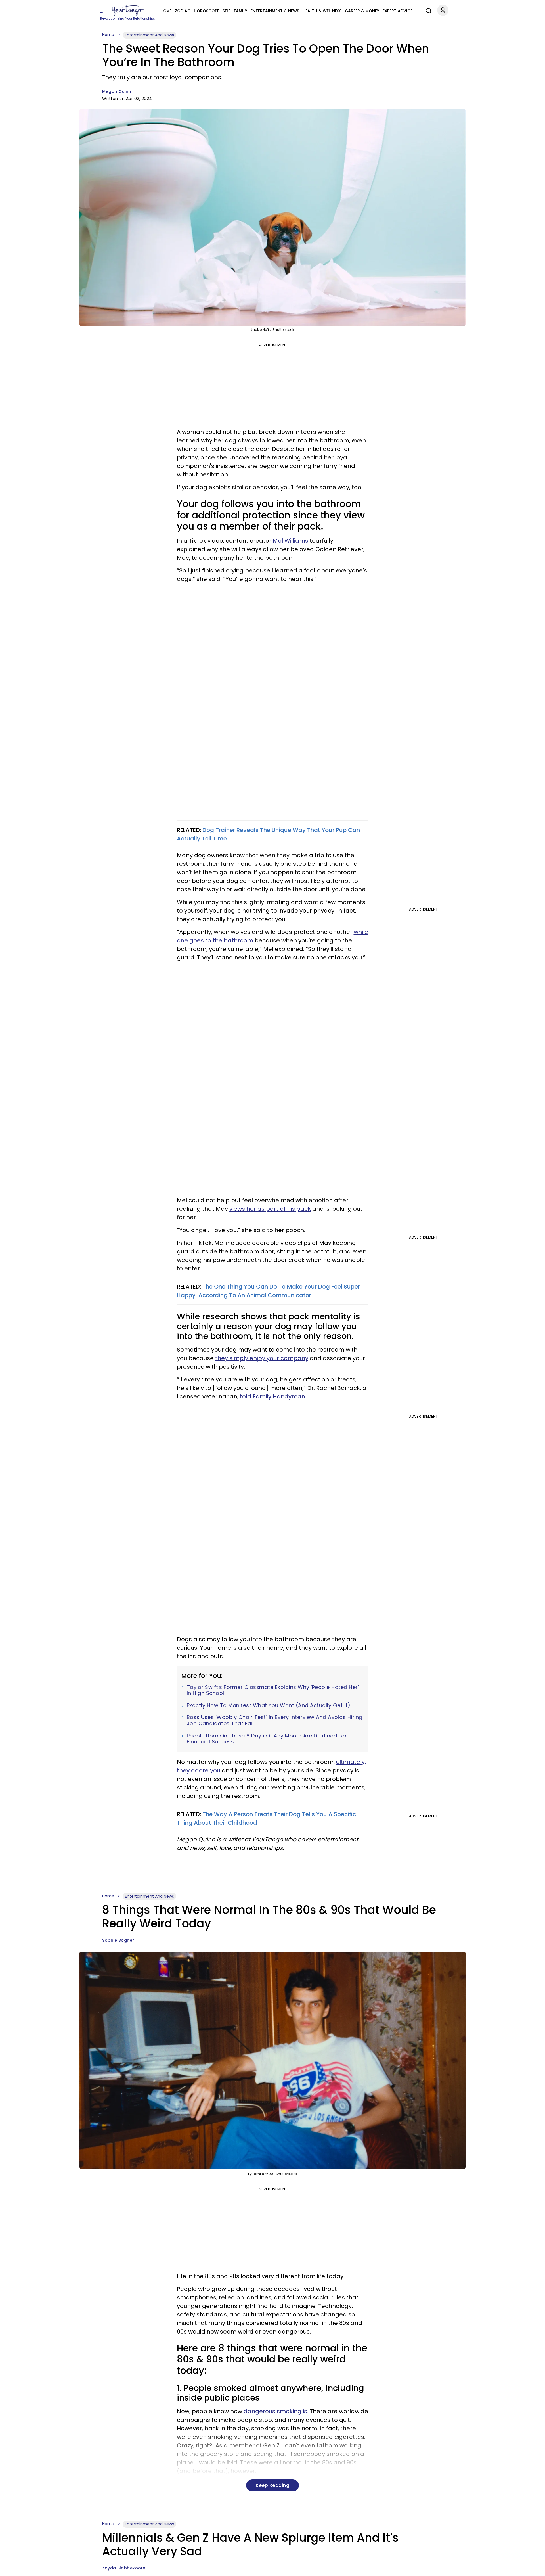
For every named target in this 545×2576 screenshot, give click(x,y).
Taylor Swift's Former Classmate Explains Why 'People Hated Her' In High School (273, 1690)
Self (227, 11)
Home (108, 35)
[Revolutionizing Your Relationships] (128, 11)
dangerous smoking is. (276, 2411)
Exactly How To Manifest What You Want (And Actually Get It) (269, 1705)
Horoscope (207, 11)
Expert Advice (398, 11)
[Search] (427, 10)
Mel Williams (291, 541)
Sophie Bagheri (119, 1940)
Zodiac (183, 11)
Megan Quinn (117, 91)
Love (166, 11)
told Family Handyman (272, 1396)
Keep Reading (272, 2485)
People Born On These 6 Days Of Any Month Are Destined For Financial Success (267, 1739)
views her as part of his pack (270, 1209)
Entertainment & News (275, 11)
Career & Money (362, 11)
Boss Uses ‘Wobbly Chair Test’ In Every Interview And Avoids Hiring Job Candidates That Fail (275, 1720)
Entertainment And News (149, 35)
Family (241, 11)
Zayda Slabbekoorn (124, 2568)
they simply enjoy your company (262, 1358)
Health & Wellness (322, 11)
